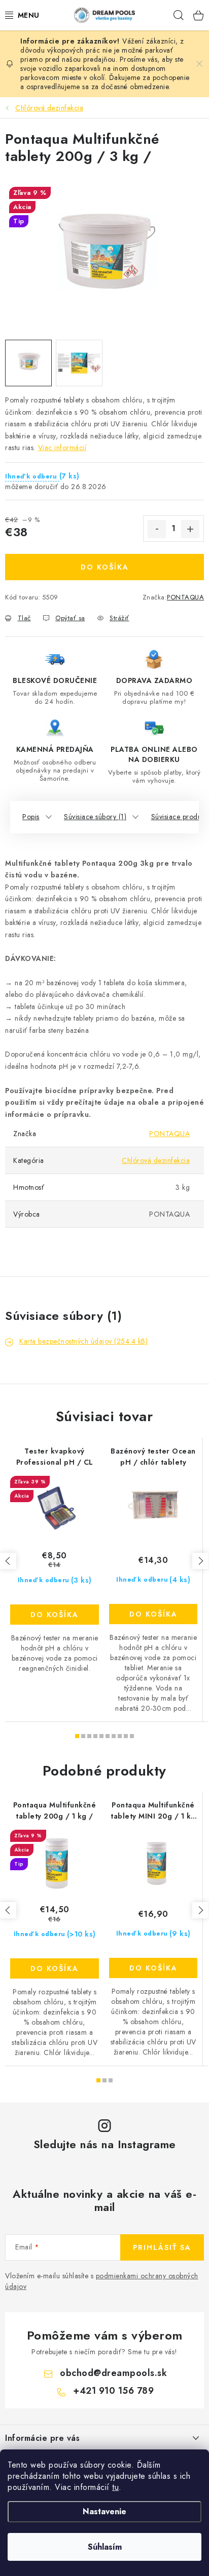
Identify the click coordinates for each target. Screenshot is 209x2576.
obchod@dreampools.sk (113, 2373)
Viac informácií (62, 448)
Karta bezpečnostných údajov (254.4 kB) (83, 1341)
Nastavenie (104, 2511)
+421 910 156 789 (113, 2391)
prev (8, 1561)
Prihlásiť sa (162, 2247)
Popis (31, 817)
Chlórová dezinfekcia (156, 1160)
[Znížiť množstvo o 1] (157, 529)
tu (115, 2487)
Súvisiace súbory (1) (95, 817)
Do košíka (105, 567)
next (200, 1561)
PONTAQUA (185, 597)
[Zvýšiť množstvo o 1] (190, 529)
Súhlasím (105, 2547)
